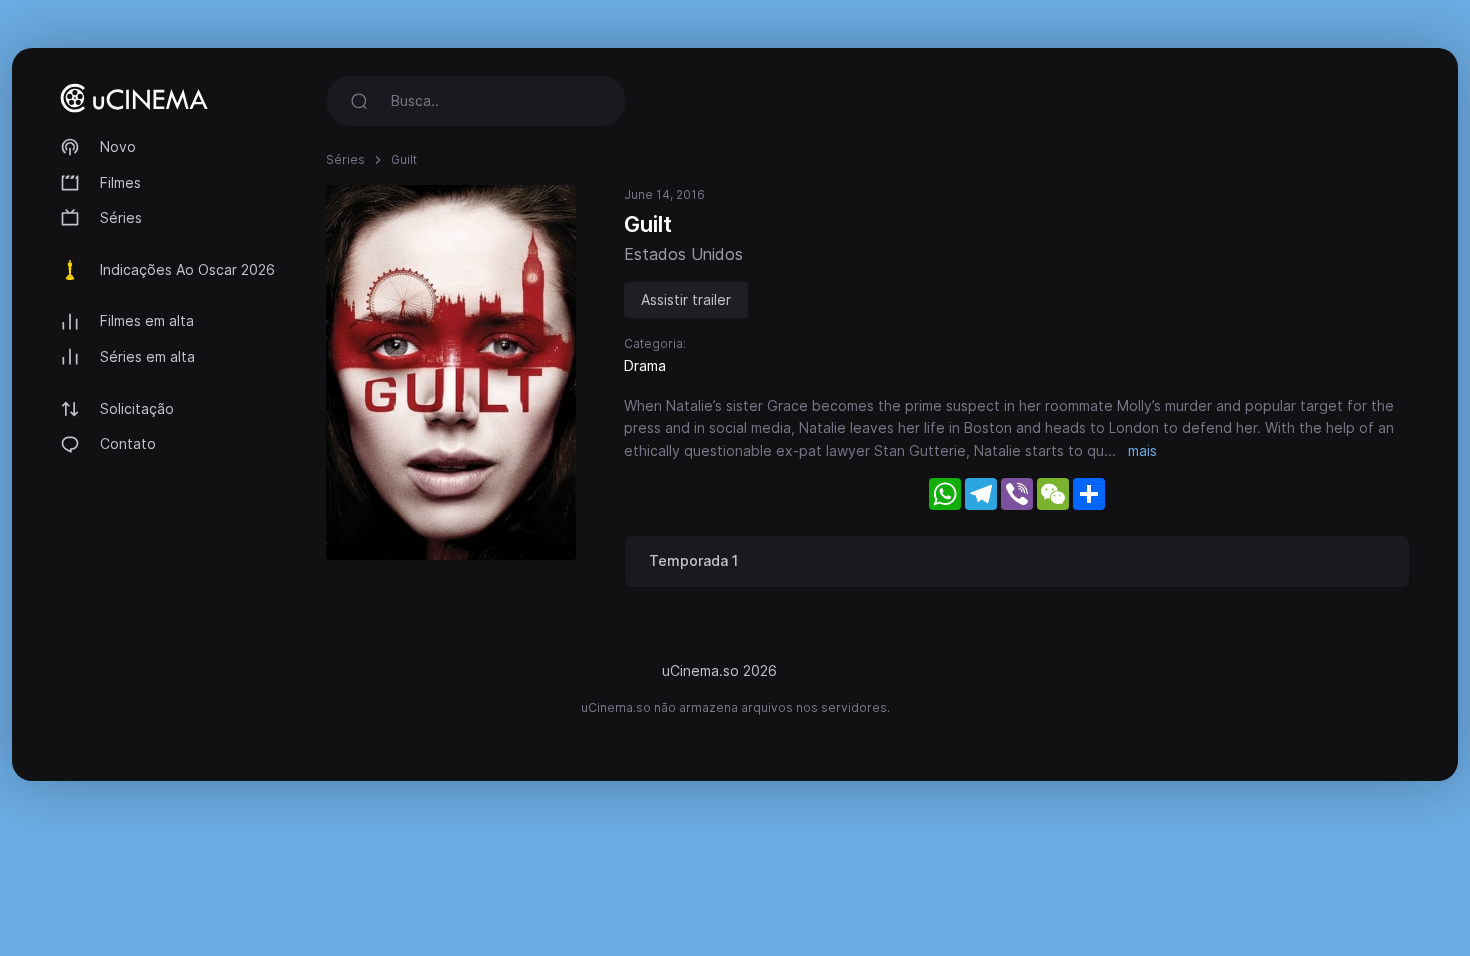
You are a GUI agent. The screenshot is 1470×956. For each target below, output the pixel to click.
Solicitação (137, 408)
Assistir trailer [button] (686, 299)
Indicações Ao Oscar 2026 (187, 269)
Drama (645, 365)
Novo (118, 146)
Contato (128, 443)
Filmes (120, 182)
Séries (121, 217)
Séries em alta (147, 356)
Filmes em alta (147, 320)
